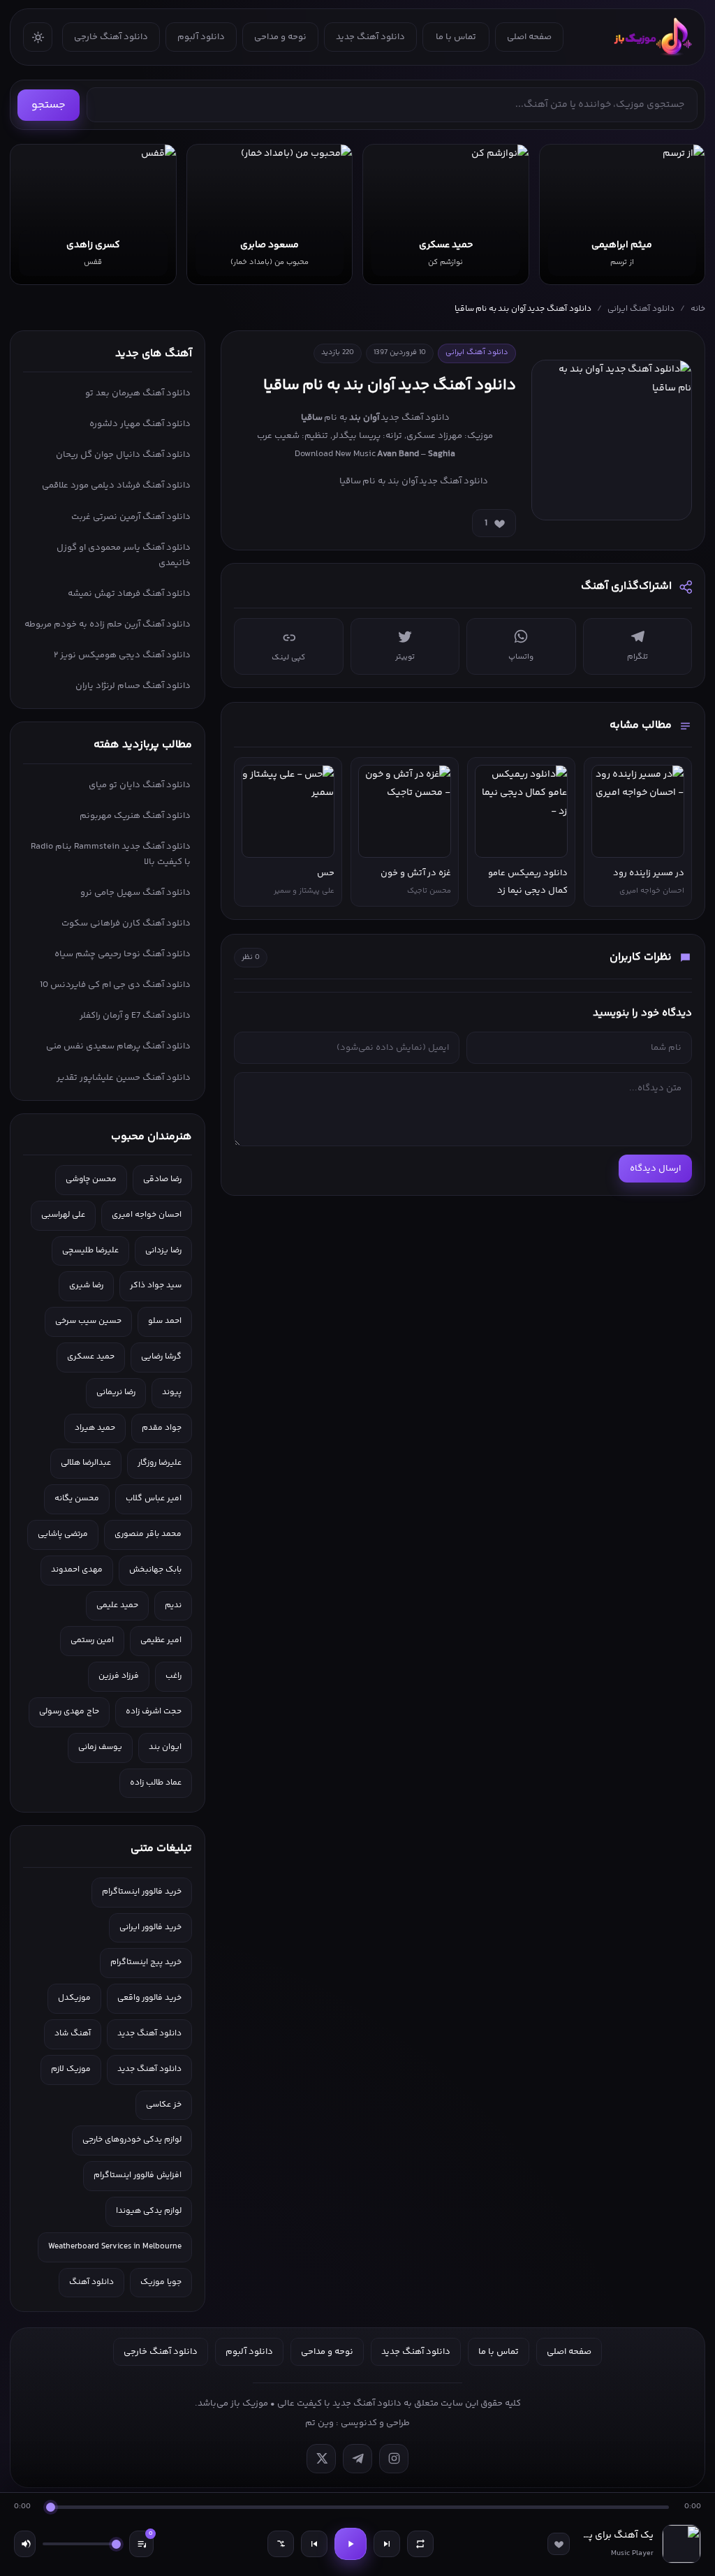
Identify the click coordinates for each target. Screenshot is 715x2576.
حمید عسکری (91, 1357)
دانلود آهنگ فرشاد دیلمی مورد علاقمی (116, 485)
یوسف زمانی (100, 1747)
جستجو (49, 105)
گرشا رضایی (161, 1357)
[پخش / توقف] (351, 2544)
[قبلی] (314, 2544)
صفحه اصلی (529, 37)
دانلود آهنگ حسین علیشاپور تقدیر (124, 1078)
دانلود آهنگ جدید (370, 37)
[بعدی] (387, 2544)
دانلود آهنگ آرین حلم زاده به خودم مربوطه (108, 624)
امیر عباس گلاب (154, 1499)
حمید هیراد (95, 1428)
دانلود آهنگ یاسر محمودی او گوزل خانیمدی (124, 555)
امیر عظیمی (161, 1640)
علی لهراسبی (63, 1215)
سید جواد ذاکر (156, 1286)
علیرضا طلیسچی (90, 1251)
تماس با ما (456, 37)
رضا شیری (86, 1286)
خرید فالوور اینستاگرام (142, 1892)
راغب (174, 1676)
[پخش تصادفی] (281, 2544)
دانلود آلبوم (201, 37)
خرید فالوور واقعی (149, 1998)
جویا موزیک (161, 2282)
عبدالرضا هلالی (86, 1463)
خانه (698, 309)
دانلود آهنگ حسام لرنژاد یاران (133, 686)
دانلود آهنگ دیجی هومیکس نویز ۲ (122, 655)
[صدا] (25, 2544)
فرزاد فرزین (119, 1676)
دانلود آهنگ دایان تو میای (140, 785)
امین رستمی (92, 1640)
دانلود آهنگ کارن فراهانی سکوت (126, 923)
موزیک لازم (71, 2069)
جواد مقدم (162, 1428)
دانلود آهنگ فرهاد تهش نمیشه (129, 594)
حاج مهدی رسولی (69, 1712)
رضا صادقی (162, 1179)
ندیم (173, 1605)
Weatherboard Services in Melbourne (115, 2247)
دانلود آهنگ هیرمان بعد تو (138, 393)
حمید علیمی (117, 1605)
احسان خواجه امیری (147, 1215)
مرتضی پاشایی (63, 1534)
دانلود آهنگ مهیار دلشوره (140, 424)
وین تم (319, 2423)
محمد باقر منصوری (148, 1534)
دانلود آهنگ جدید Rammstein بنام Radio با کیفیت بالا (111, 854)
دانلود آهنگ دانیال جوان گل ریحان (123, 455)
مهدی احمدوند (77, 1570)
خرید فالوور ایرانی (150, 1927)
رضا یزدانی (163, 1251)
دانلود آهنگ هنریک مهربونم (135, 816)
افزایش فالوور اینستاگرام (138, 2175)
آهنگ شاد (73, 2034)
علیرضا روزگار (160, 1463)
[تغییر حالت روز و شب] (38, 37)
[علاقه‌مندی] (559, 2544)
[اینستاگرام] (394, 2459)
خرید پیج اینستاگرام (146, 1962)
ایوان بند (165, 1747)
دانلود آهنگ (91, 2282)
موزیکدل (74, 1998)
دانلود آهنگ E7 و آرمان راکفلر (135, 1016)
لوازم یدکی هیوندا (149, 2211)
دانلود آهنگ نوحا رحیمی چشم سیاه (123, 954)
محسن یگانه (77, 1499)
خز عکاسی (164, 2105)
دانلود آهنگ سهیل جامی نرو (135, 893)
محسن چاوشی (91, 1179)
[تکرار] (420, 2544)
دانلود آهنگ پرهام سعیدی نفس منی (118, 1046)
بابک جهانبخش (155, 1570)
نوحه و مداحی (280, 37)
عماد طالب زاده (156, 1783)
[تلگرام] (357, 2459)
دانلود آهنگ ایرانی (641, 309)
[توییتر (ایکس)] (321, 2459)
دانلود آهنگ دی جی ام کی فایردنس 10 (115, 985)
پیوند (172, 1392)
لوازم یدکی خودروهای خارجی (132, 2140)
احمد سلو (165, 1321)
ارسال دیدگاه (655, 1169)
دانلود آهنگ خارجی (111, 37)
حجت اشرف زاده (154, 1712)
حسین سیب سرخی (88, 1321)
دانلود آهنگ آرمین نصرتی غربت (131, 517)
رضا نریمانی (116, 1392)
